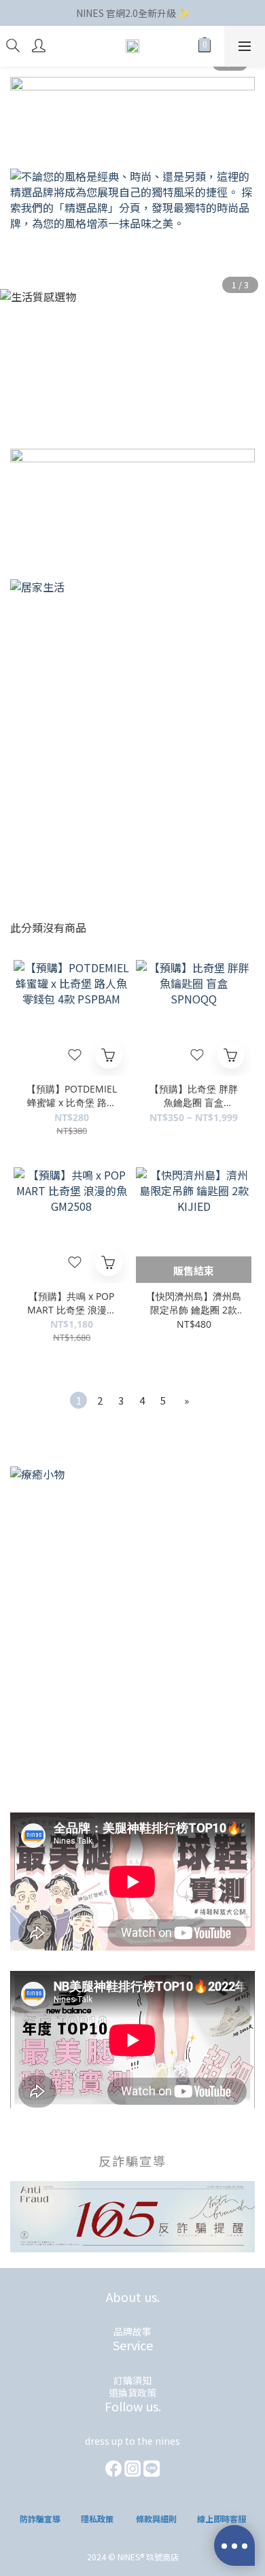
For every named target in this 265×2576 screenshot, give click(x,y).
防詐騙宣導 (40, 2519)
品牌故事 (132, 2331)
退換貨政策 (132, 2392)
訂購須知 (132, 2380)
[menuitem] (78, 1400)
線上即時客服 (222, 2519)
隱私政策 (97, 2519)
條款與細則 (156, 2519)
